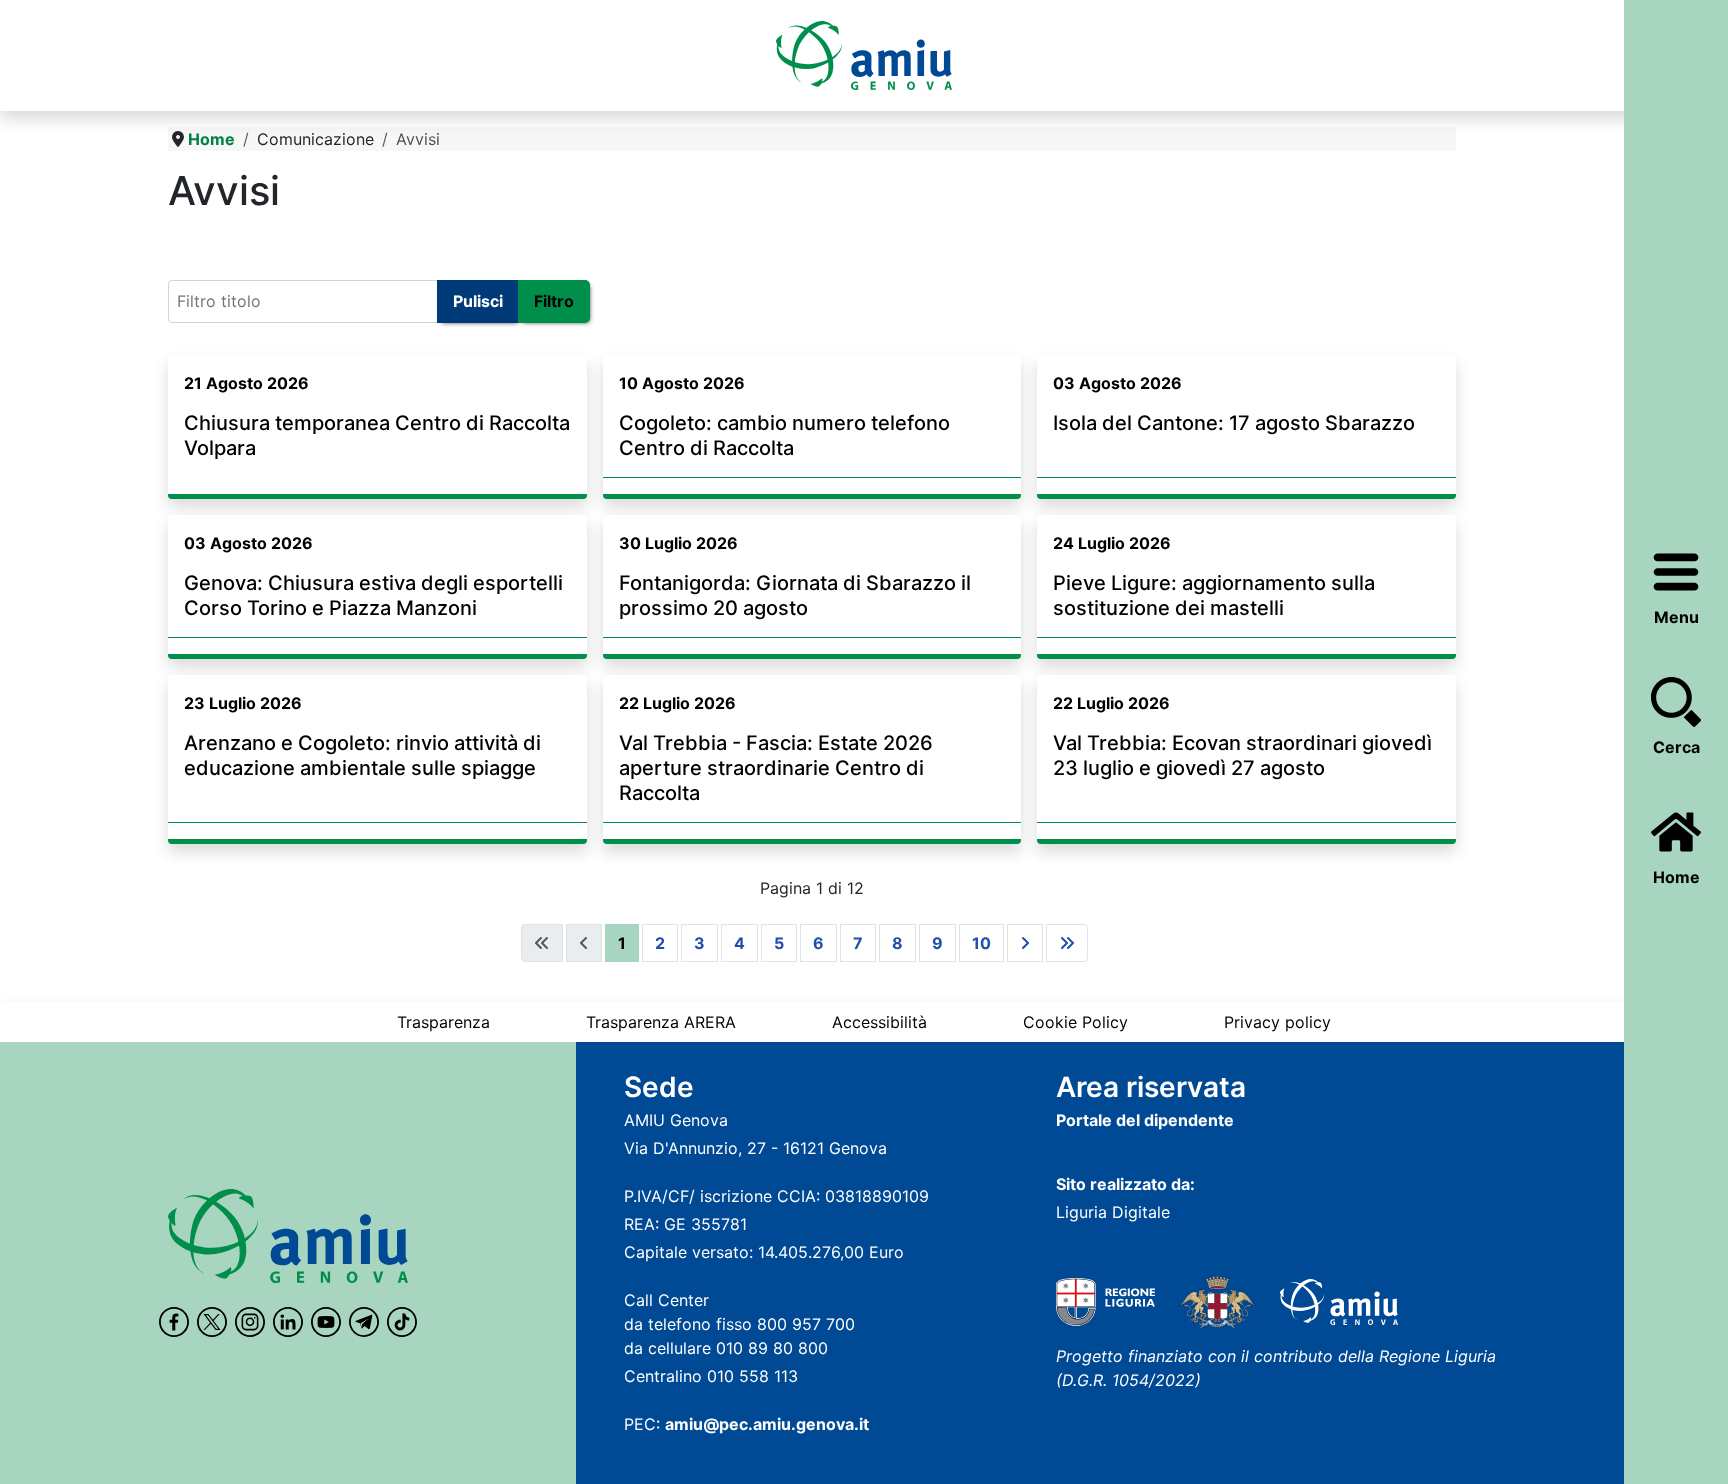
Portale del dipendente (1145, 1120)
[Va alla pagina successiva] (1025, 943)
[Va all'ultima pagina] (1067, 943)
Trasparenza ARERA (661, 1022)
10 (981, 943)
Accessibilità (879, 1022)
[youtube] (326, 1322)
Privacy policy (1277, 1022)
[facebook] (174, 1322)
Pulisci (478, 301)
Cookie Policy (1075, 1022)
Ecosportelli (221, 241)
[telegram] (364, 1322)
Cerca (1676, 747)
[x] (212, 1322)
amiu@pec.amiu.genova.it (767, 1424)
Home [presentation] (1676, 877)
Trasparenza (443, 1022)
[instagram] (250, 1322)
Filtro (554, 301)
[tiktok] (402, 1322)
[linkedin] (288, 1322)
